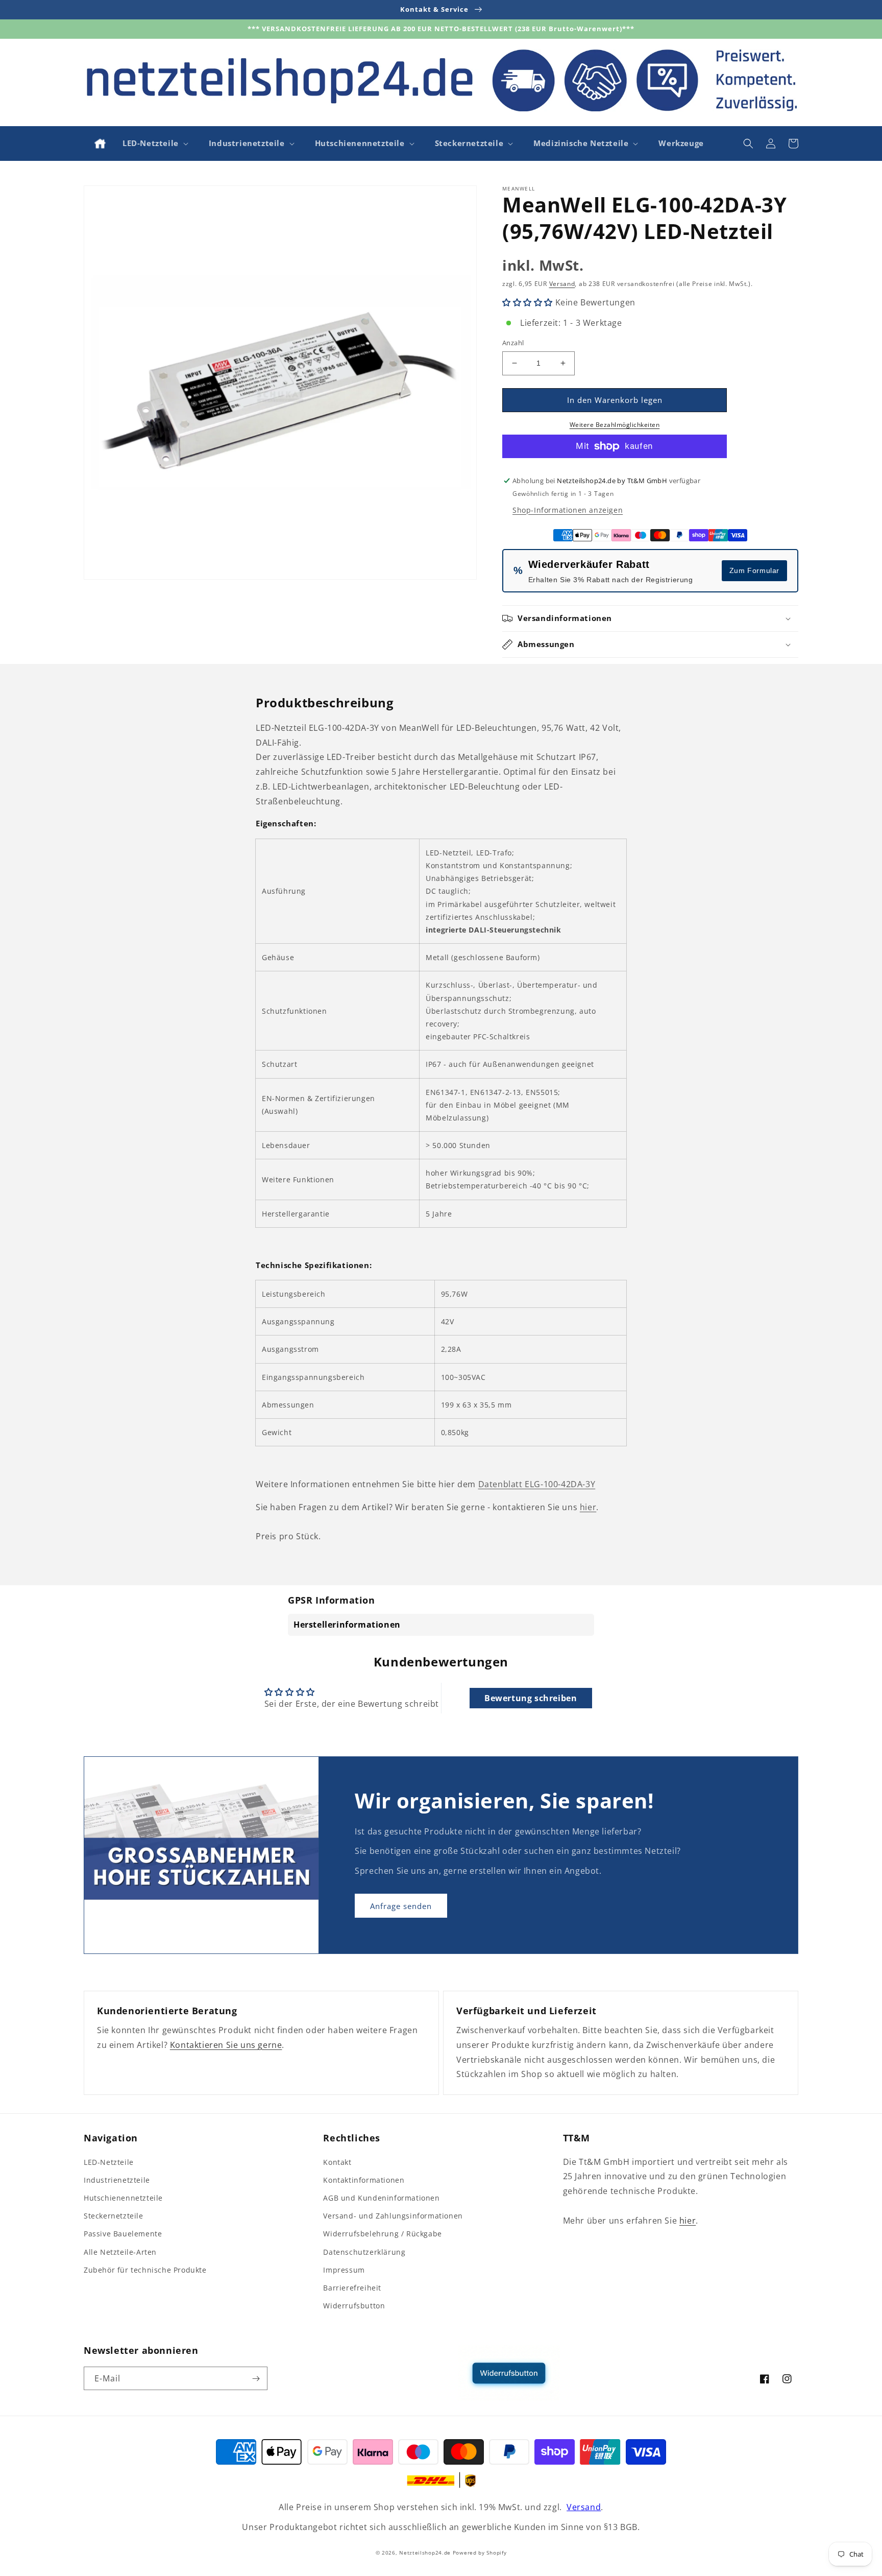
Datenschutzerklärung (364, 2252)
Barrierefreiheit (352, 2288)
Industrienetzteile (117, 2180)
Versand (562, 284)
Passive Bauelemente (123, 2234)
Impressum (344, 2270)
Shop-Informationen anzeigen (568, 510)
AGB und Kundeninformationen (381, 2198)
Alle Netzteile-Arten (120, 2252)
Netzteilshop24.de (425, 2553)
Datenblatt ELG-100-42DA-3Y (537, 1484)
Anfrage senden (401, 1906)
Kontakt (337, 2162)
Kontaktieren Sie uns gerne (226, 2045)
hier (588, 1507)
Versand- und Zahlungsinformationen (393, 2216)
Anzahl (513, 343)
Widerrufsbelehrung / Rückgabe (382, 2234)
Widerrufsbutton (354, 2306)
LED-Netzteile (109, 2162)
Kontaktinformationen (364, 2180)
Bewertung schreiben (531, 1698)
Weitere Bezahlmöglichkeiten (615, 425)
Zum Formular (754, 570)
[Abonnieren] (256, 2378)
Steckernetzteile (114, 2216)
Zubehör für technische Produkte (145, 2270)
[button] (154, 144)
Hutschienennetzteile (123, 2198)
